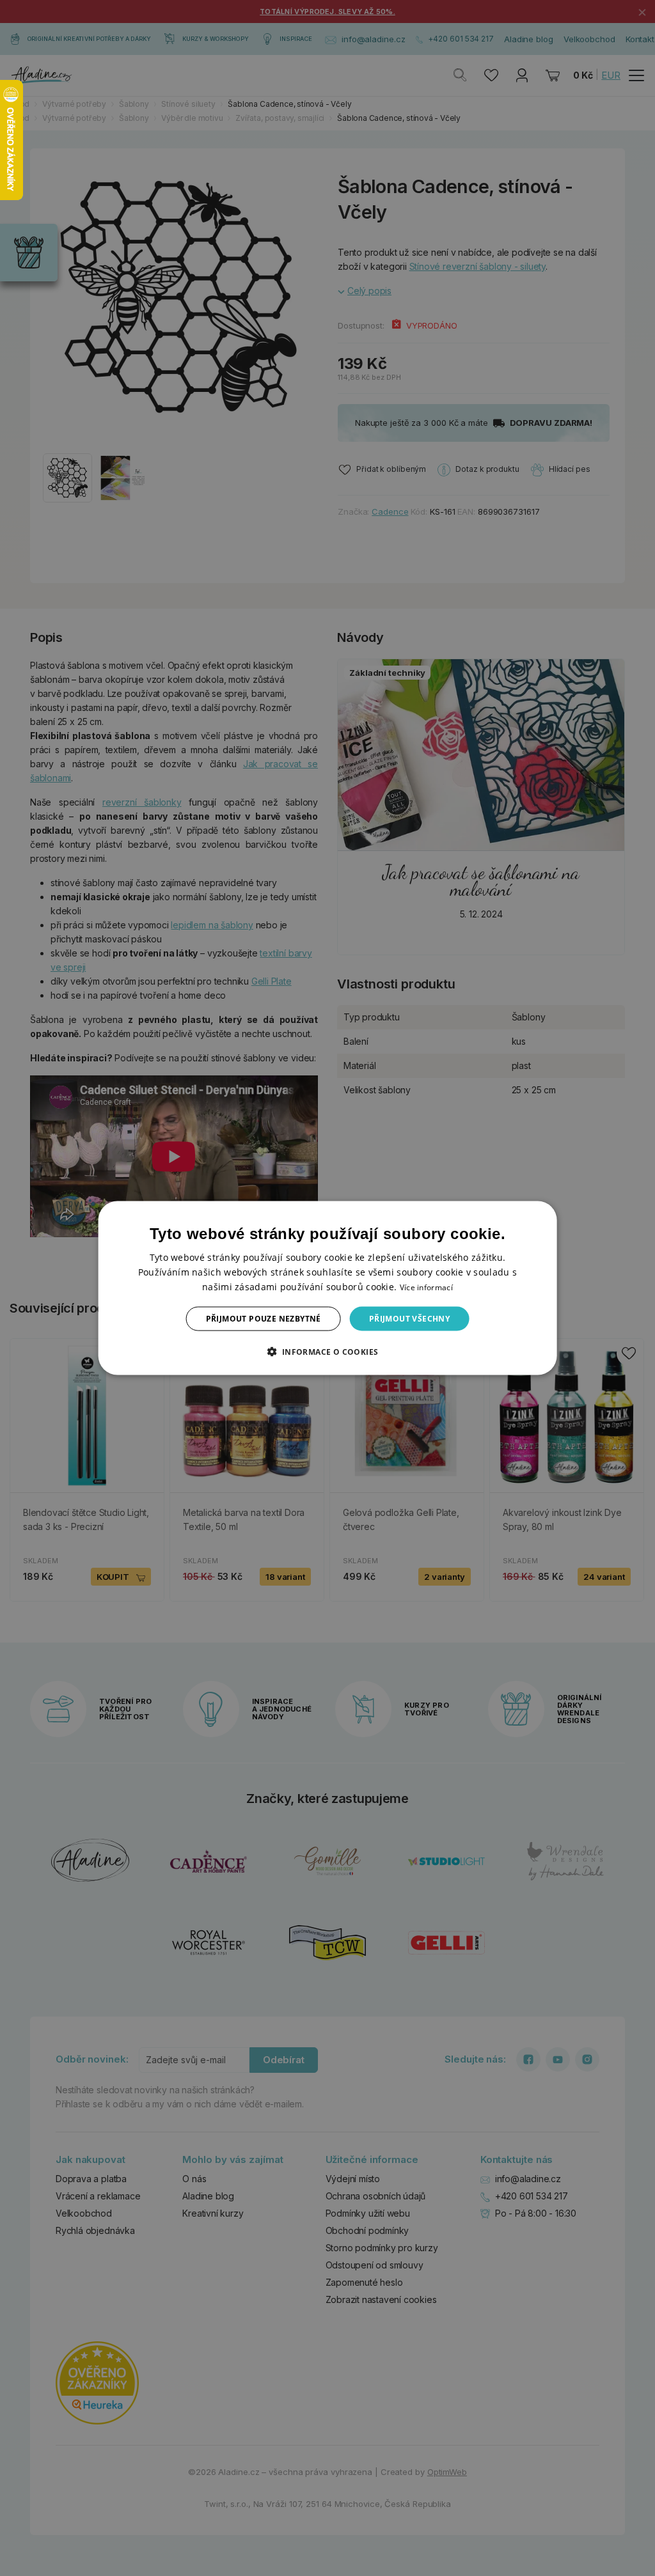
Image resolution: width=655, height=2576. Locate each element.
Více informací (426, 1287)
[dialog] (328, 1288)
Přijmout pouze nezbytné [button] (264, 1319)
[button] (327, 1352)
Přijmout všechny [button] (409, 1319)
